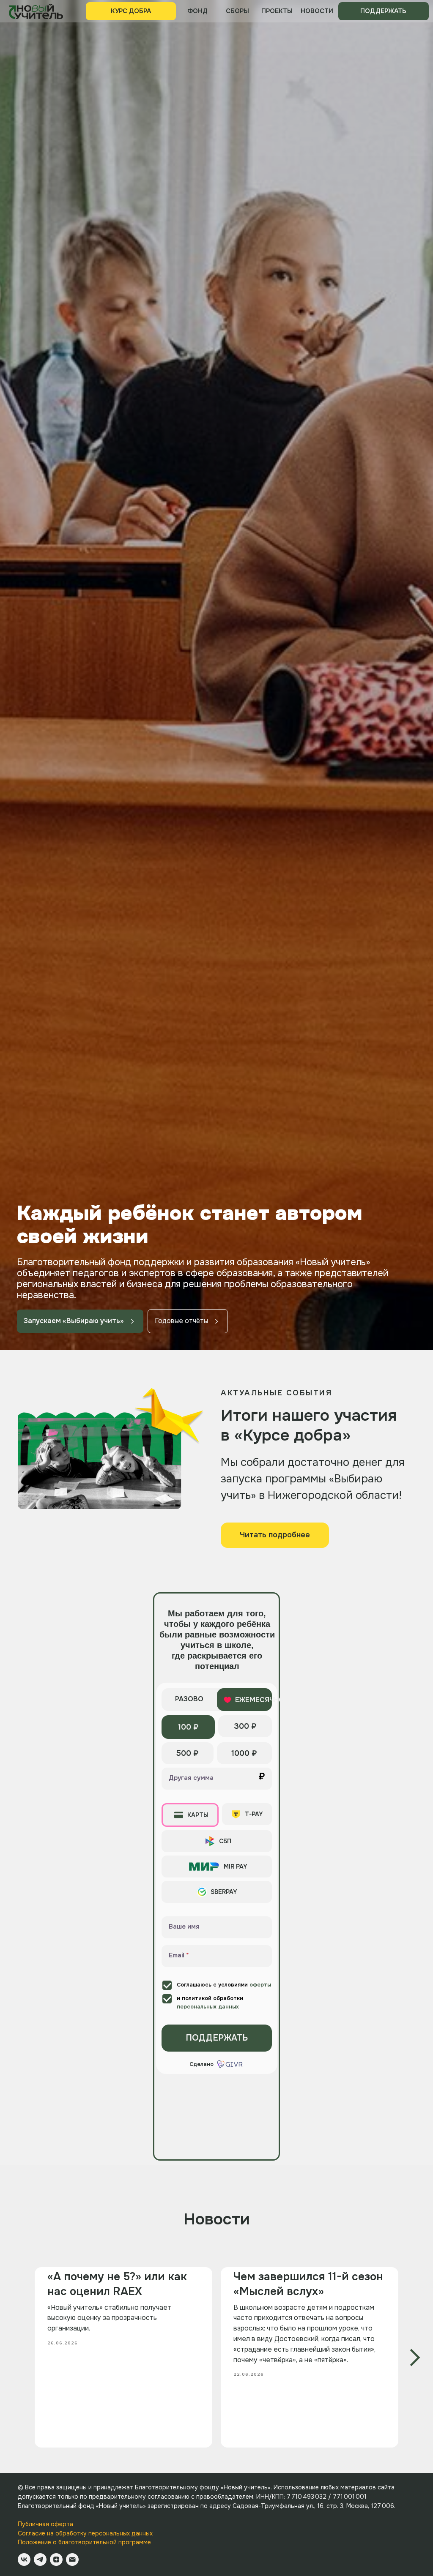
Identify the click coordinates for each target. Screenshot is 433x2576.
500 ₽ (188, 2464)
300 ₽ (245, 2437)
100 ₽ (188, 2438)
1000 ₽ (244, 2464)
